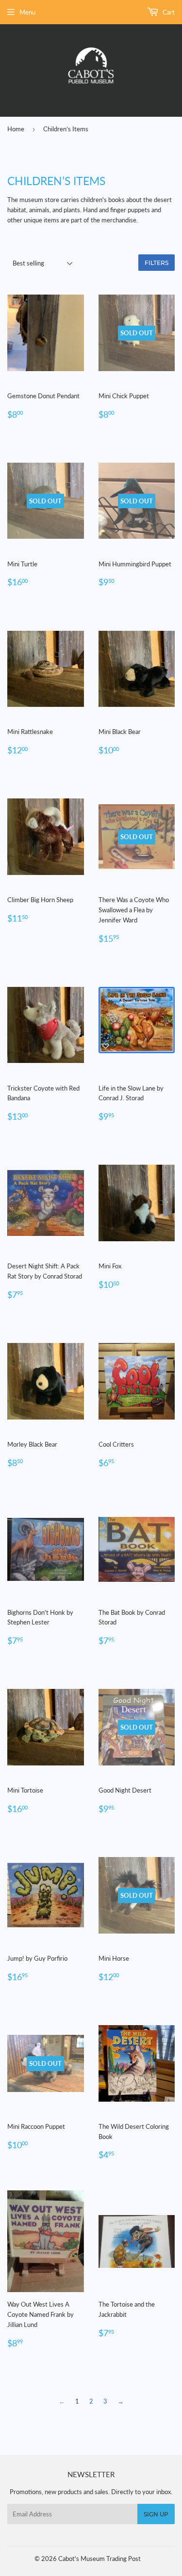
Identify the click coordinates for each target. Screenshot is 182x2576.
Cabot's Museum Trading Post (99, 2559)
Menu (27, 12)
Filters (157, 263)
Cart (168, 12)
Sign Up (156, 2514)
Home (16, 129)
